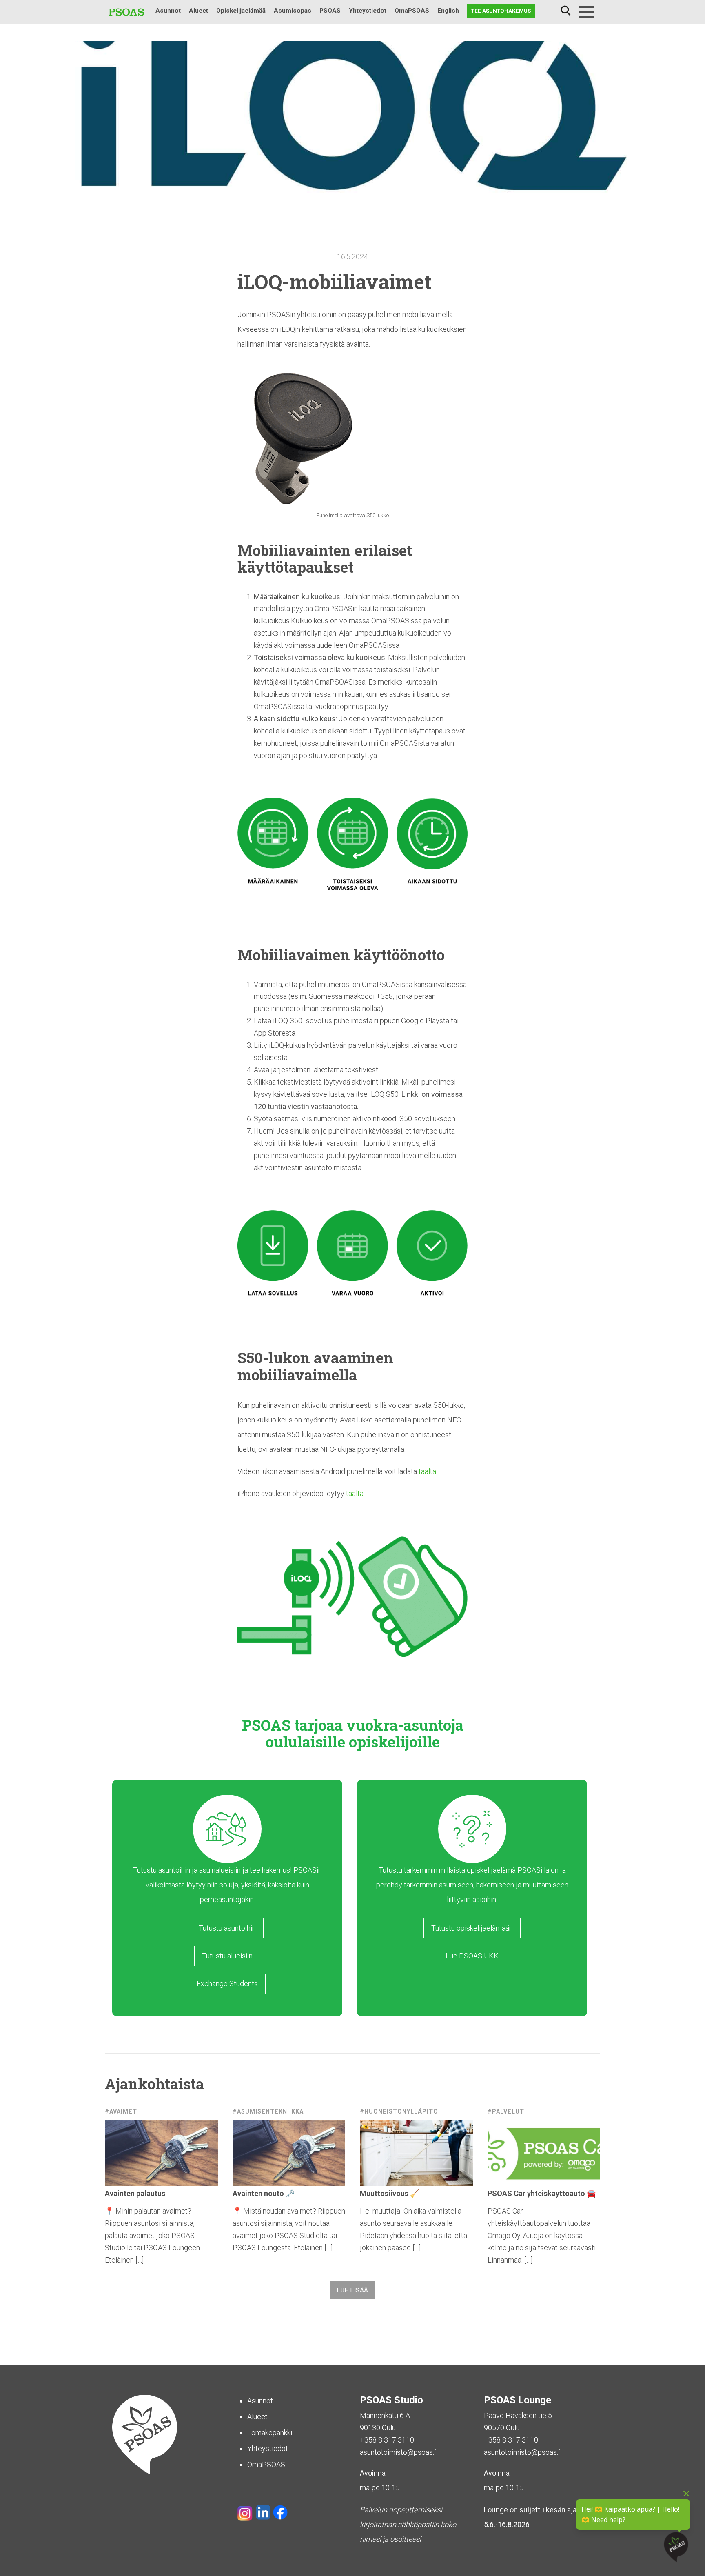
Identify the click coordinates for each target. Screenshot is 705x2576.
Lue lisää (352, 2290)
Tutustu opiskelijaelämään (472, 1928)
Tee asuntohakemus (501, 11)
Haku (565, 11)
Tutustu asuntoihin (227, 1928)
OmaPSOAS (412, 11)
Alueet (198, 11)
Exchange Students (227, 1984)
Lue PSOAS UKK (472, 1956)
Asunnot (168, 11)
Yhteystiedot (368, 11)
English (448, 11)
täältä (427, 1471)
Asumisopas (293, 11)
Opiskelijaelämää (241, 11)
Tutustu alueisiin (227, 1956)
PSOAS (330, 11)
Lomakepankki (270, 2433)
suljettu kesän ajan (550, 2510)
